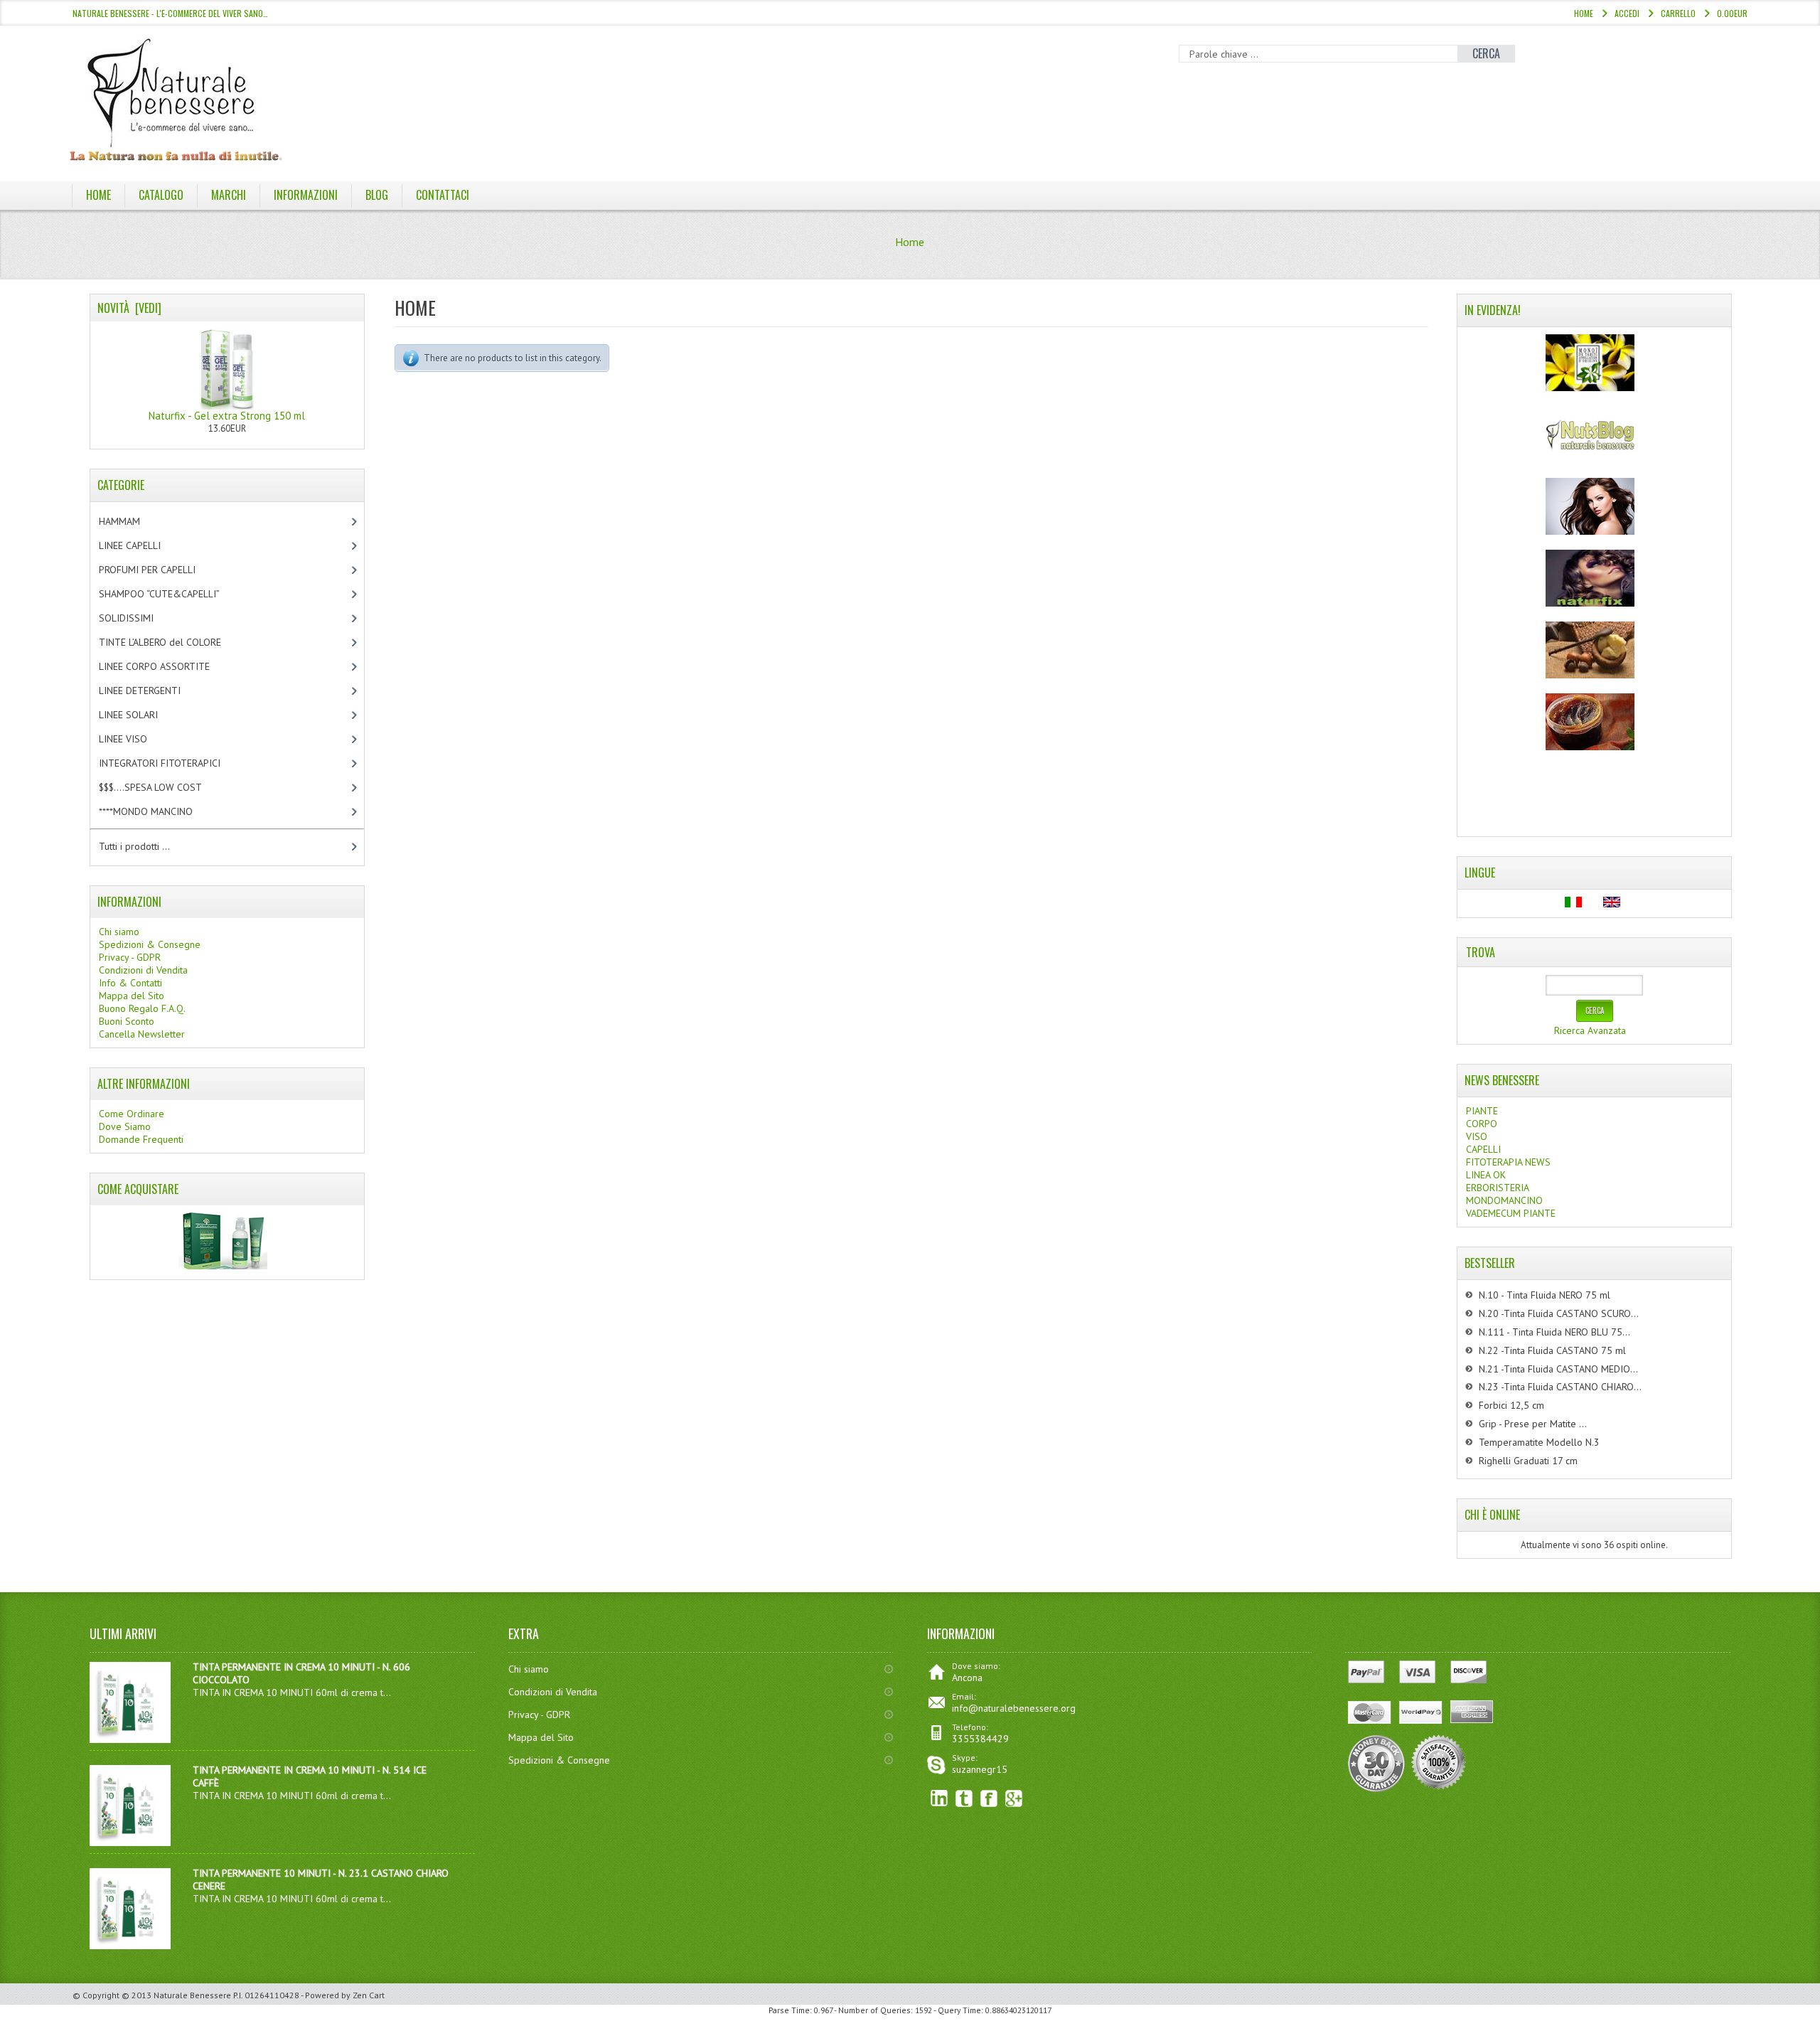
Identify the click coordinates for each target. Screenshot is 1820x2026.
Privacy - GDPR (130, 957)
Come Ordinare (132, 1114)
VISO (1477, 1136)
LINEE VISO (135, 739)
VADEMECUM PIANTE (1511, 1213)
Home (1584, 13)
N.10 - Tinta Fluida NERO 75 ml (1545, 1295)
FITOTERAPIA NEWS (1508, 1162)
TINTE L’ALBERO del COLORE (175, 642)
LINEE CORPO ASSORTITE (169, 666)
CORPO (1482, 1124)
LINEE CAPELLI (145, 545)
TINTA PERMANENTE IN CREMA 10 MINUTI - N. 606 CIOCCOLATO (301, 1673)
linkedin (940, 1799)
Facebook (989, 1799)
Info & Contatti (130, 983)
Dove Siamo (125, 1126)
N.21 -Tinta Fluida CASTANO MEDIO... (1558, 1369)
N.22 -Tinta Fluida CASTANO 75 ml (1552, 1350)
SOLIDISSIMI (138, 618)
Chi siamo (119, 932)
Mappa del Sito (132, 996)
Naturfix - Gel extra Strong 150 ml (227, 416)
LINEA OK (1486, 1175)
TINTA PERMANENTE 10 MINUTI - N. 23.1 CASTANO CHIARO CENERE (321, 1880)
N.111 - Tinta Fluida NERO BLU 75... (1554, 1332)
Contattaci (443, 195)
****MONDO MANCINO (161, 811)
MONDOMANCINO (1504, 1200)
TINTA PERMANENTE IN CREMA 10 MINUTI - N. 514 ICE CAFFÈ (310, 1776)
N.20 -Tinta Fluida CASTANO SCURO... (1559, 1313)
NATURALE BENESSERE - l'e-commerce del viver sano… (170, 13)
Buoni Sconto (127, 1021)
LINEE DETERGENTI (152, 691)
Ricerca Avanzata (1590, 1030)
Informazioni (306, 195)
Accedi (1627, 13)
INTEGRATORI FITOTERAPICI (172, 763)
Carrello (1678, 13)
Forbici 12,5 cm (1511, 1405)
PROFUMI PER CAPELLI (159, 570)
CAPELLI (1483, 1149)
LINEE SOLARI (140, 715)
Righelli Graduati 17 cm (1528, 1461)
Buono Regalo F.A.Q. (142, 1008)
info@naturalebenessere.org (1014, 1708)
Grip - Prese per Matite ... (1533, 1424)
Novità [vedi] (129, 308)
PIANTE (1482, 1111)
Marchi (229, 195)
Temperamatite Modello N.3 (1539, 1442)
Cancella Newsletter (142, 1034)
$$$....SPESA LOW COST (162, 787)
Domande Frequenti (141, 1139)
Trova (1481, 952)
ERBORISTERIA (1498, 1188)
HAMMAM (132, 521)
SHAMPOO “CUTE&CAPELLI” (174, 594)
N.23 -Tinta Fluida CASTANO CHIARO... (1560, 1387)
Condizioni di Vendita (143, 970)
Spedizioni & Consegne (150, 944)
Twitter (964, 1799)
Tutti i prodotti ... (134, 846)
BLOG (377, 195)
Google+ (1014, 1799)
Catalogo (161, 195)
